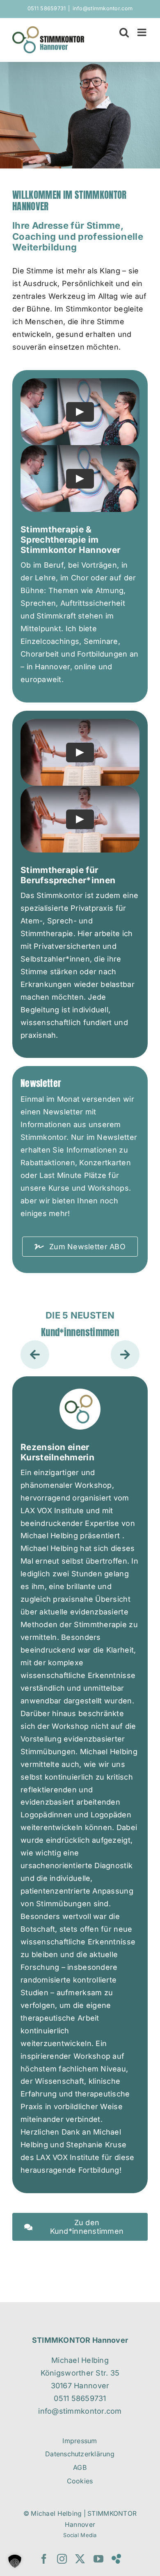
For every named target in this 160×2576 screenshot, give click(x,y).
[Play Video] (80, 412)
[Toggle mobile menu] (143, 32)
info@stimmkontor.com (103, 8)
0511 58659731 (47, 8)
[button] (35, 1355)
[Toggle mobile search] (124, 32)
